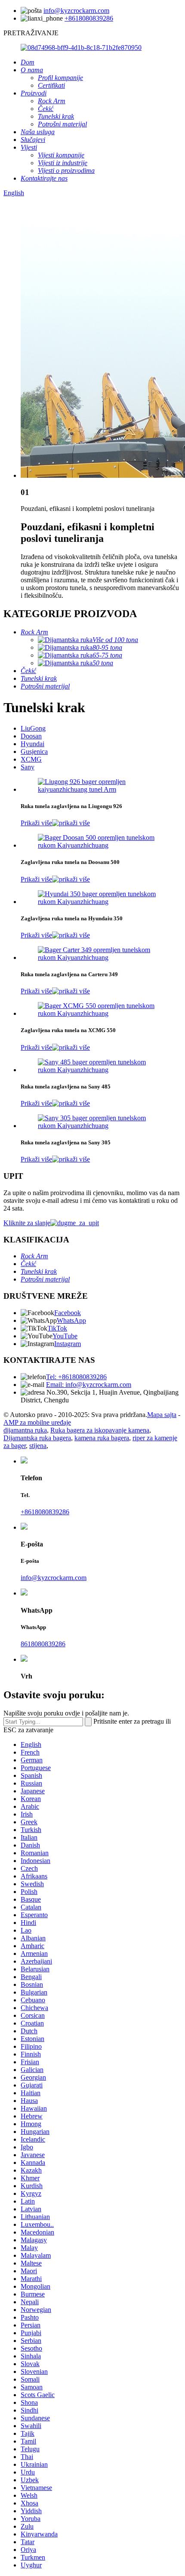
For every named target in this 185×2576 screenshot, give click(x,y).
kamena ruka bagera (102, 1438)
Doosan (31, 736)
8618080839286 (43, 1644)
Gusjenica (34, 752)
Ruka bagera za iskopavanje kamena (100, 1430)
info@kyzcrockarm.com (76, 11)
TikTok (57, 1328)
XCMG (31, 759)
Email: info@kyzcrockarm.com (89, 1385)
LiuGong (33, 728)
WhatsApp (71, 1320)
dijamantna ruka (25, 1430)
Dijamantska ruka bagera (37, 1438)
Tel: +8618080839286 (76, 1377)
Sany (28, 767)
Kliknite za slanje (27, 1223)
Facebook (68, 1313)
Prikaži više (36, 823)
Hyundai (32, 744)
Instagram (68, 1344)
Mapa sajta (162, 1415)
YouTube (65, 1336)
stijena (38, 1446)
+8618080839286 (89, 18)
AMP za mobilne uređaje (37, 1422)
